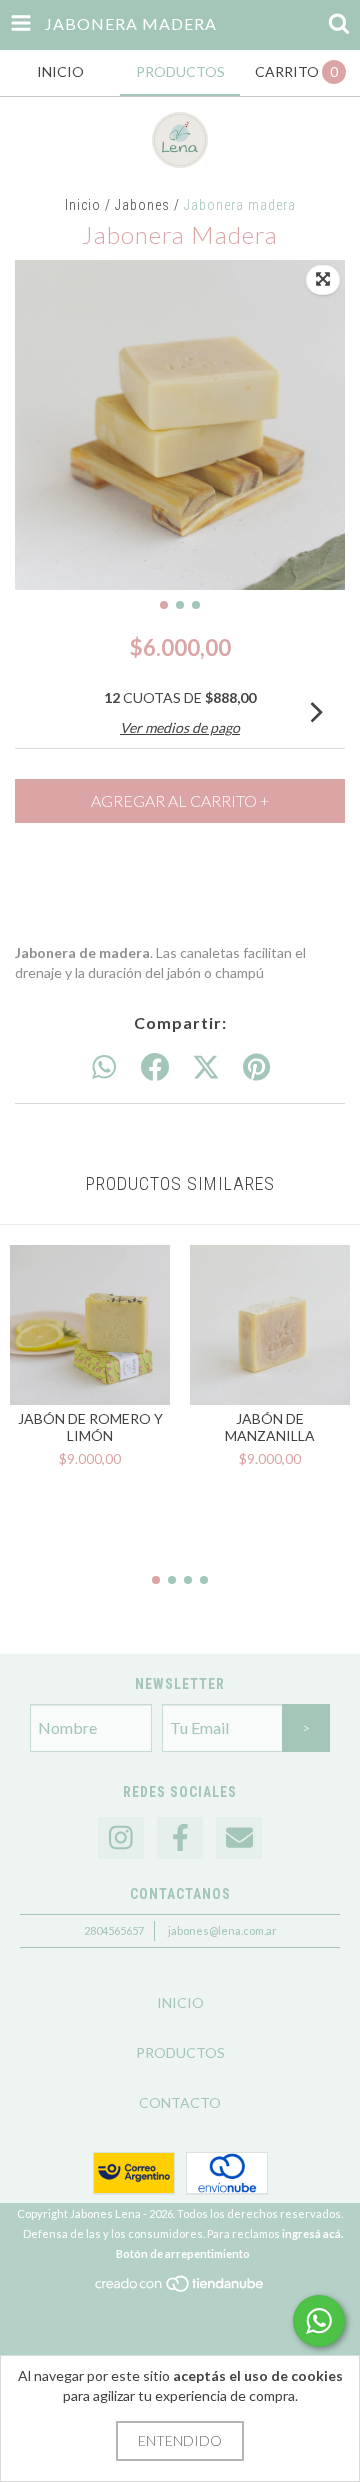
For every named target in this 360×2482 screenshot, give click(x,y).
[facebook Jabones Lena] (180, 1838)
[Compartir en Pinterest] (256, 1068)
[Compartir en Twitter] (206, 1068)
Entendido (180, 2440)
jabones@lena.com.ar (222, 1930)
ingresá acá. (312, 2233)
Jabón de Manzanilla (270, 1427)
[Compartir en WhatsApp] (104, 1068)
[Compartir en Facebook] (155, 1068)
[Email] (239, 1838)
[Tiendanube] (180, 2289)
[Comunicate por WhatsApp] (319, 2321)
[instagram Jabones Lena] (121, 1838)
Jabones (142, 205)
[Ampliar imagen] (323, 280)
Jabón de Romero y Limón (90, 1427)
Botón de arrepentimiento (183, 2253)
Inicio (83, 205)
